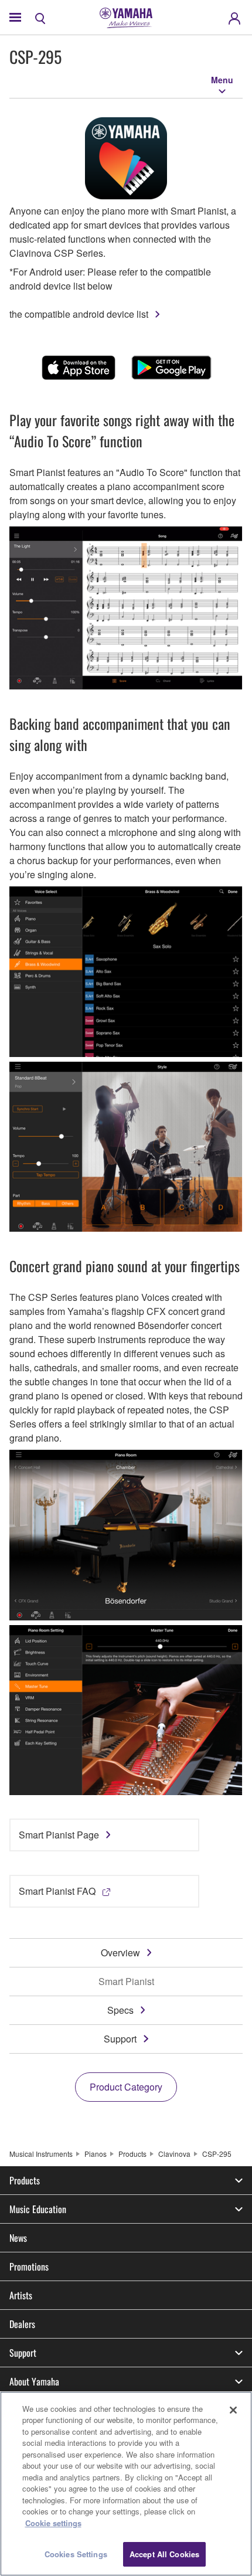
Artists (21, 2295)
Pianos (96, 2154)
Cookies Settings (76, 2554)
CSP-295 (217, 2154)
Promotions (29, 2266)
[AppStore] (79, 368)
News (18, 2238)
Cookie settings (53, 2523)
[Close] (233, 2410)
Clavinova (174, 2154)
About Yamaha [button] (34, 2381)
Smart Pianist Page (59, 1835)
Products (132, 2154)
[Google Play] (171, 368)
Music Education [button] (38, 2209)
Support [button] (23, 2353)
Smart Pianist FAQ (57, 1891)
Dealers (22, 2324)
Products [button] (25, 2180)
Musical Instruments (41, 2154)
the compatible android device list (79, 314)
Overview (120, 1953)
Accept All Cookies (164, 2554)
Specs (120, 2010)
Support (120, 2039)
